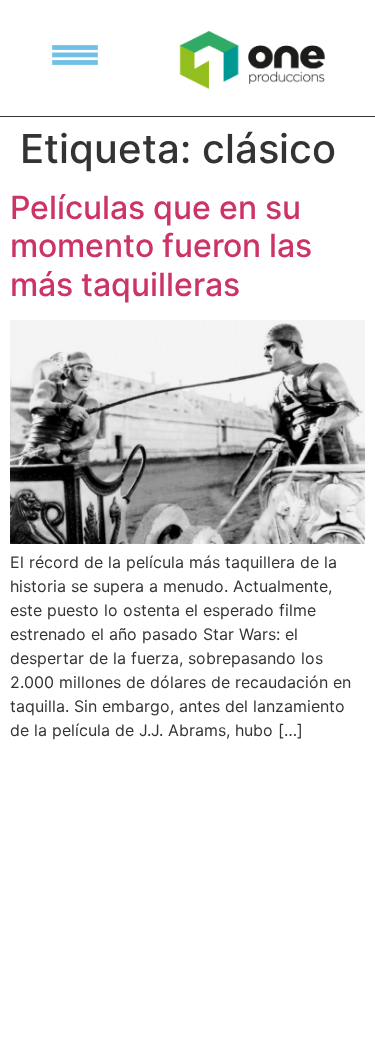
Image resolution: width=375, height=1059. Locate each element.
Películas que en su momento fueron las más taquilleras (161, 246)
